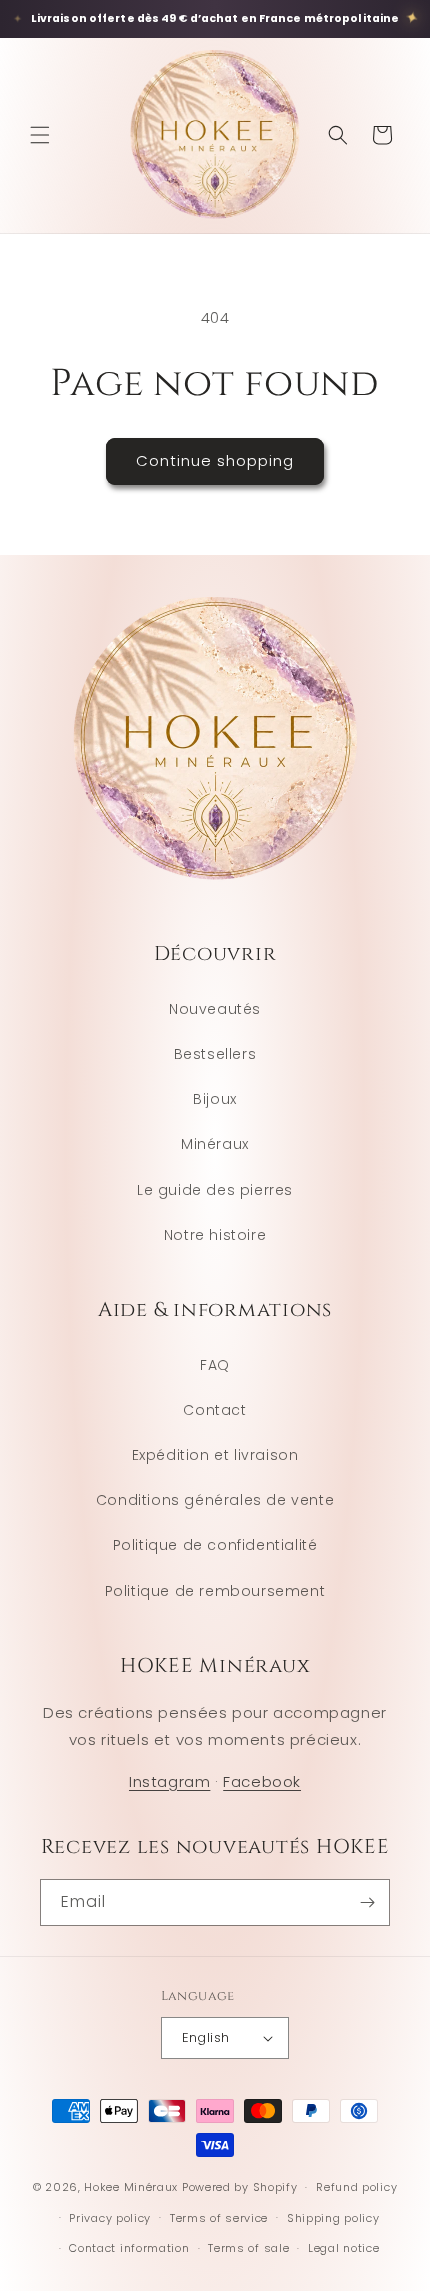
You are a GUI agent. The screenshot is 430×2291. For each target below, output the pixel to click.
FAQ (215, 1365)
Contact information (129, 2248)
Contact (214, 1410)
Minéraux (215, 1144)
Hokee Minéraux (131, 2187)
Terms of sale (248, 2248)
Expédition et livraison (215, 1455)
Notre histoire (215, 1235)
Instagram (169, 1781)
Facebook (262, 1781)
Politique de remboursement (215, 1591)
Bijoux (215, 1099)
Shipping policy (333, 2218)
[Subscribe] (367, 1902)
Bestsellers (215, 1054)
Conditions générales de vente (215, 1500)
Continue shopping (215, 460)
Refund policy (356, 2187)
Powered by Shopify (240, 2187)
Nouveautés (215, 1009)
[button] (40, 135)
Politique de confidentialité (215, 1545)
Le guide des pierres (215, 1190)
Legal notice (343, 2248)
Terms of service (219, 2218)
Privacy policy (110, 2218)
